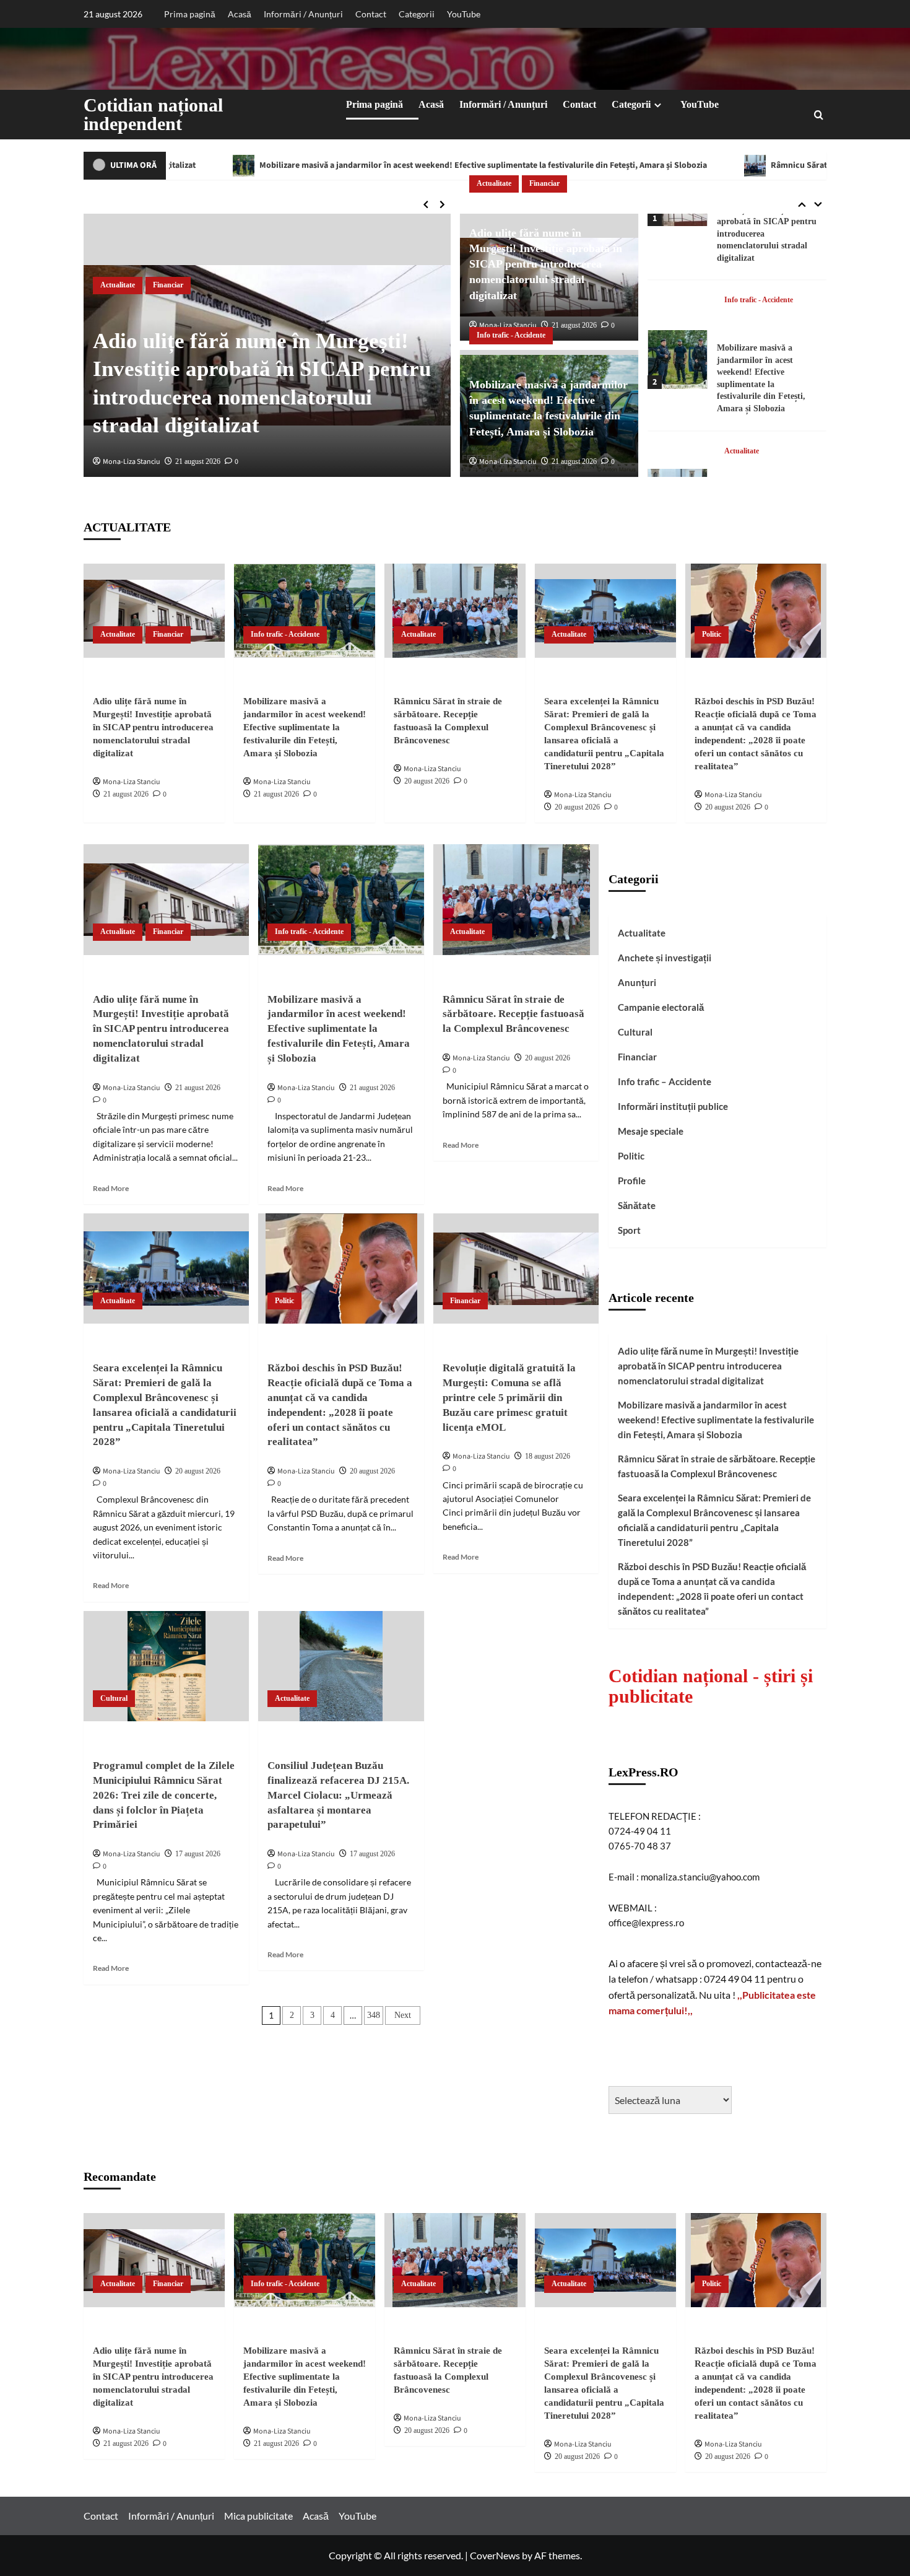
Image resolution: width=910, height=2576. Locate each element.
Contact (371, 14)
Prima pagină (190, 14)
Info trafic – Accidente (665, 1081)
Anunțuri (637, 982)
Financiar (168, 285)
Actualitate (118, 285)
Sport (629, 1230)
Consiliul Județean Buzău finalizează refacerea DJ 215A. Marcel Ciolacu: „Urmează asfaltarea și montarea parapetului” (338, 1795)
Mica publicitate (258, 2516)
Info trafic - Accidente (511, 335)
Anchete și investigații (665, 958)
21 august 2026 (198, 461)
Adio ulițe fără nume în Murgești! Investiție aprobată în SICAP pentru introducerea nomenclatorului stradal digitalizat (546, 264)
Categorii (417, 14)
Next (403, 2015)
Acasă (240, 14)
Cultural (114, 1698)
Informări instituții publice (673, 1106)
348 (374, 2015)
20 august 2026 (427, 781)
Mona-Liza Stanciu (132, 462)
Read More (111, 1188)
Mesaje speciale (651, 1131)
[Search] (819, 115)
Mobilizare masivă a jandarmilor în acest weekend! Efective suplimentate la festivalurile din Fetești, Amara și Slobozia (314, 165)
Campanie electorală (661, 1007)
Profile (632, 1181)
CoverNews (495, 2555)
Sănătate (637, 1205)
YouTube (464, 14)
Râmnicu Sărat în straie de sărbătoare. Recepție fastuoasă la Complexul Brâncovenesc (513, 1014)
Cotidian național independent (153, 114)
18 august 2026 (548, 1456)
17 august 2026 (198, 1854)
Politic (712, 634)
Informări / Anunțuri (303, 14)
